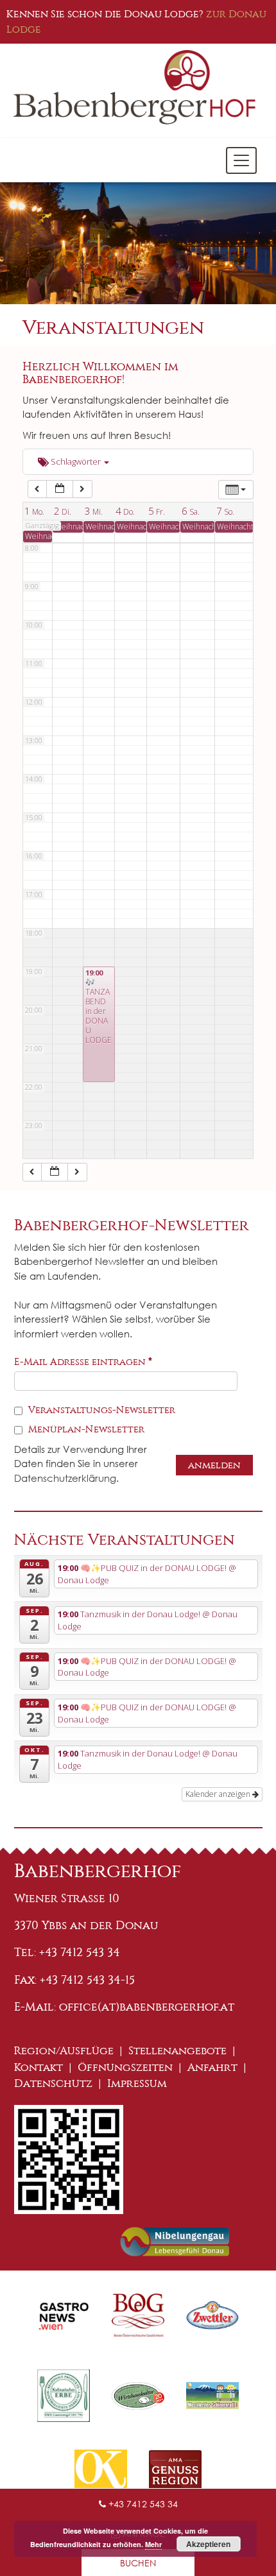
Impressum (137, 2083)
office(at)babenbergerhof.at (147, 2007)
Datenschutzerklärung (65, 1478)
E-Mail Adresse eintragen (83, 1362)
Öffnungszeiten (125, 2067)
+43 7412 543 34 (142, 2504)
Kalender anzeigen (219, 1794)
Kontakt (39, 2067)
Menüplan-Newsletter (85, 1429)
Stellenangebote (177, 2051)
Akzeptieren (208, 2544)
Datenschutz (53, 2083)
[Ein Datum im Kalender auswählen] (60, 489)
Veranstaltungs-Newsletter (100, 1410)
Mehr (153, 2544)
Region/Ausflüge (64, 2051)
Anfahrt (212, 2067)
